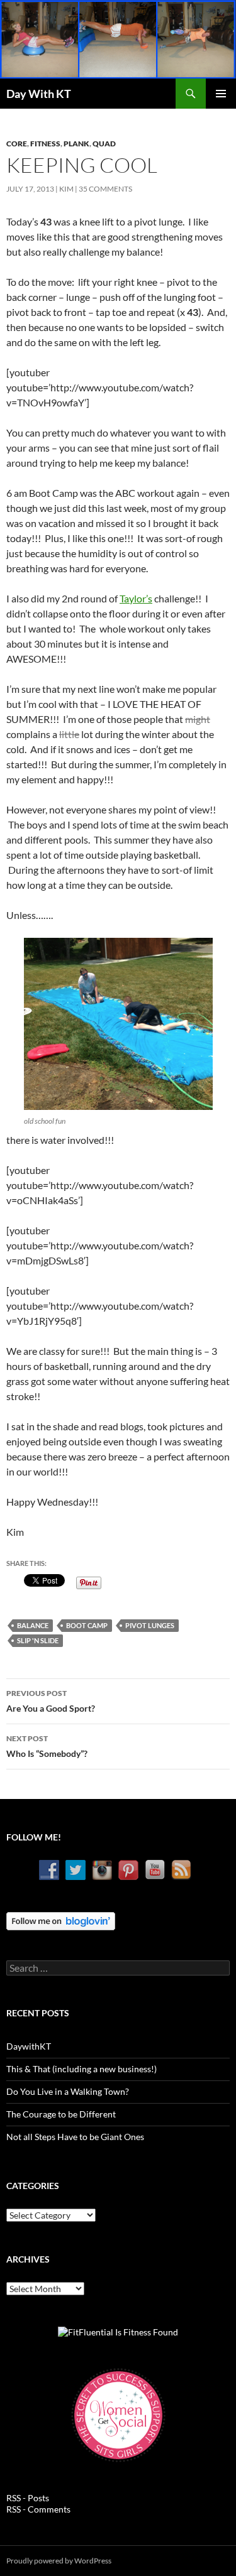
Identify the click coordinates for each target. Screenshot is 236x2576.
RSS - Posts (28, 2498)
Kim (66, 189)
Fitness (45, 144)
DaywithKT (29, 2046)
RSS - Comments (38, 2509)
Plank (76, 144)
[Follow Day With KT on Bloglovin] (61, 1920)
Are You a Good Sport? (51, 1701)
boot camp (87, 1625)
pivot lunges (150, 1625)
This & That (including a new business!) (81, 2069)
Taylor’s (136, 598)
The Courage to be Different (61, 2114)
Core (17, 144)
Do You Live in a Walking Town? (68, 2091)
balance (33, 1625)
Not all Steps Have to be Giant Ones (75, 2137)
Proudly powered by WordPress (59, 2561)
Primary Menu (221, 94)
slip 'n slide (38, 1640)
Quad (104, 144)
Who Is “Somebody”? (47, 1746)
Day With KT (39, 94)
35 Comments (105, 189)
